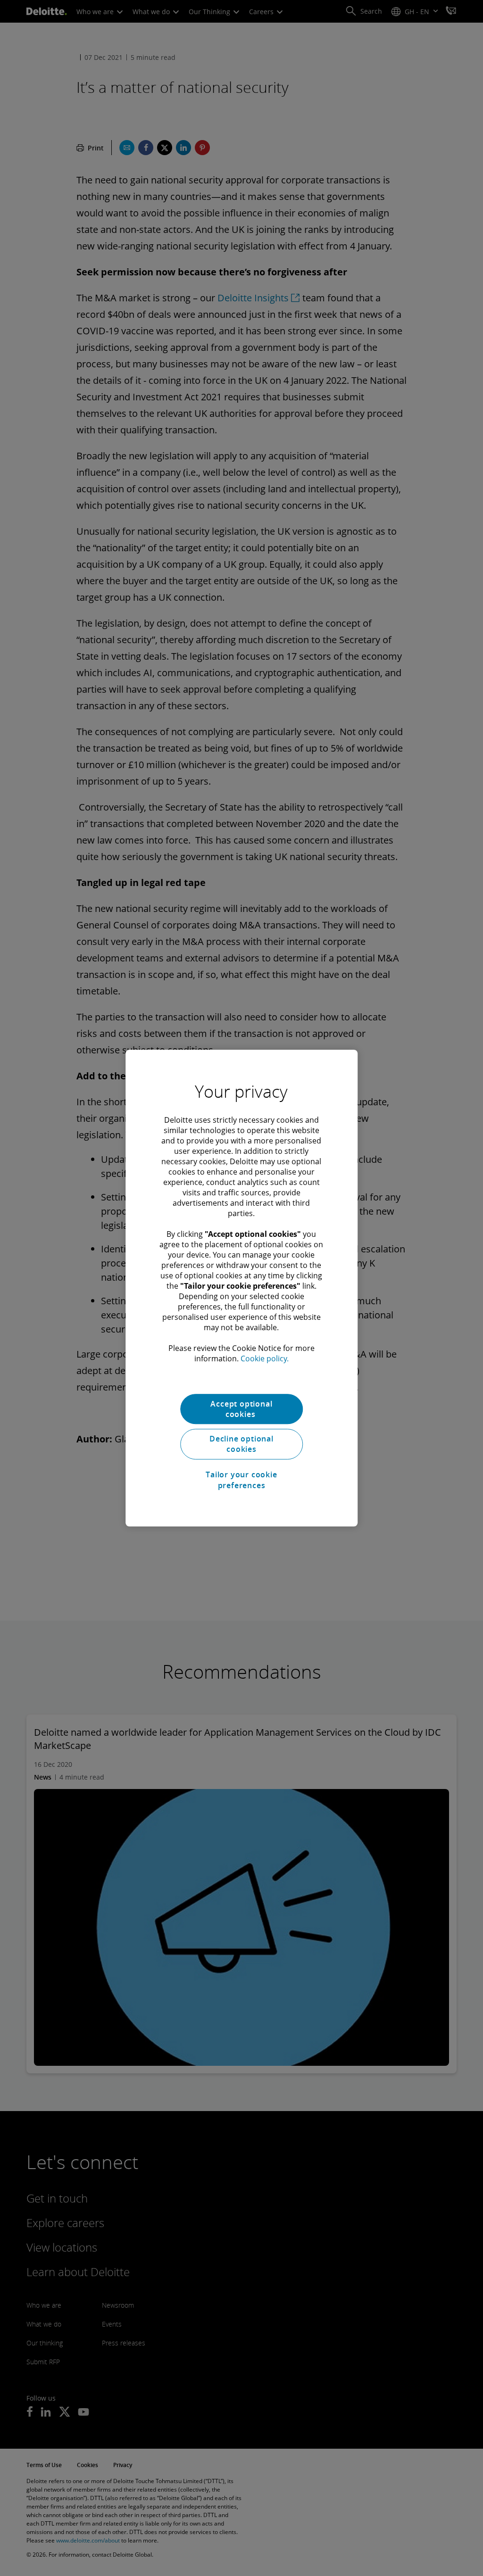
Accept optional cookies (241, 1409)
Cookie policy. (265, 1358)
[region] (241, 1288)
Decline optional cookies (241, 1444)
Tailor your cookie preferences (241, 1480)
